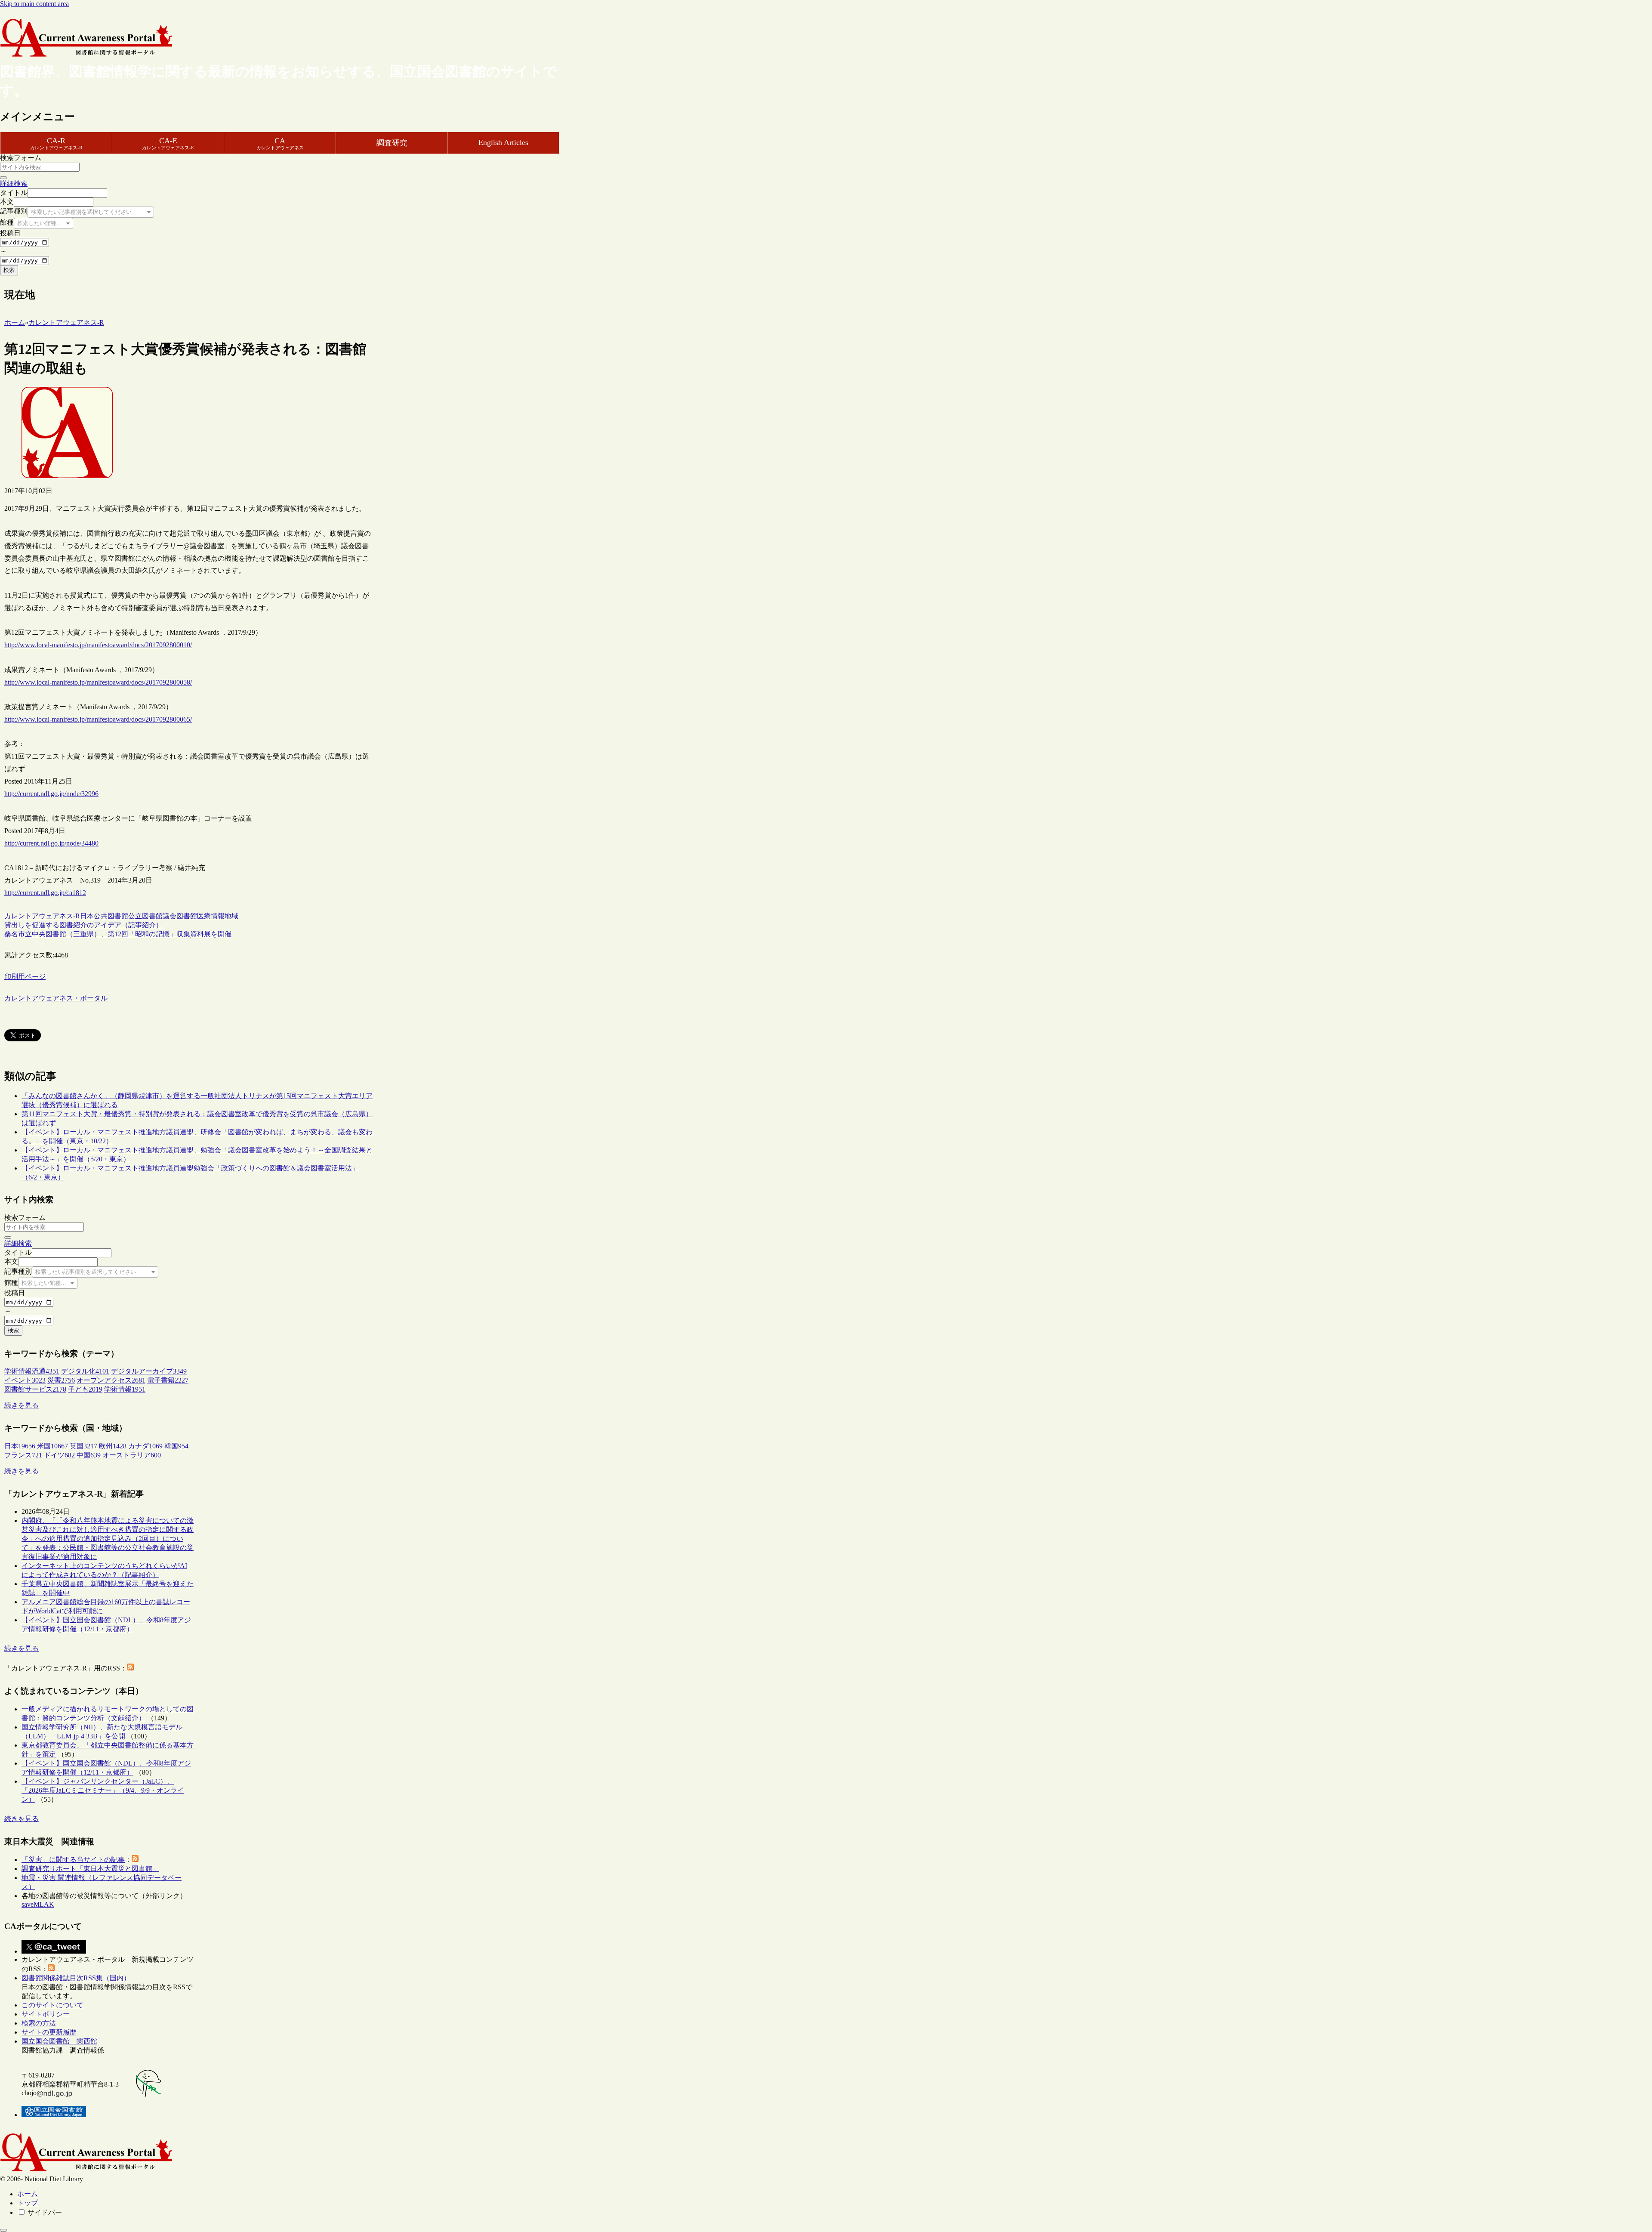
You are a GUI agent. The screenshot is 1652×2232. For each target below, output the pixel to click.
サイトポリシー (46, 2014)
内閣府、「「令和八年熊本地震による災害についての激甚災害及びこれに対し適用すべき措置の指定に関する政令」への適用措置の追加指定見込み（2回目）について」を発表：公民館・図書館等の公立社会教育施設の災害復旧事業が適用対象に (108, 1539)
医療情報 (211, 916)
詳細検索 (14, 184)
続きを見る (22, 1405)
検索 (9, 270)
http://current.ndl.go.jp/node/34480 (51, 843)
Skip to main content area (34, 4)
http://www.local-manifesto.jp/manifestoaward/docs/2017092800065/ (98, 719)
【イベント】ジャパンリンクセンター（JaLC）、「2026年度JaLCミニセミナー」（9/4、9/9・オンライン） (103, 1790)
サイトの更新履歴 (49, 2032)
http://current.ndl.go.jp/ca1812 (45, 893)
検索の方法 (39, 2023)
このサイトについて (52, 2005)
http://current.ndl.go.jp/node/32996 (51, 794)
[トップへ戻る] (3, 2230)
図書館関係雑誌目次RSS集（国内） (76, 1978)
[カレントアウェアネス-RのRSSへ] (130, 1668)
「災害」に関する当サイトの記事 (73, 1860)
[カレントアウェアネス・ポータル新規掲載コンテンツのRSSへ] (51, 1969)
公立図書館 (145, 916)
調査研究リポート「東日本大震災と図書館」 (90, 1869)
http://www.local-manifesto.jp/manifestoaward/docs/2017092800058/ (98, 682)
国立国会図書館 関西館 (59, 2041)
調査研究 (392, 143)
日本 (87, 916)
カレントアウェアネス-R (42, 916)
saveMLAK (38, 1904)
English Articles (503, 142)
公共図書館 (111, 916)
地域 (231, 916)
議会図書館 (180, 916)
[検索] (3, 178)
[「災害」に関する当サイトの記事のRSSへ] (135, 1860)
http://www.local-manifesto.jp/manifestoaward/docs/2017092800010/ (98, 645)
